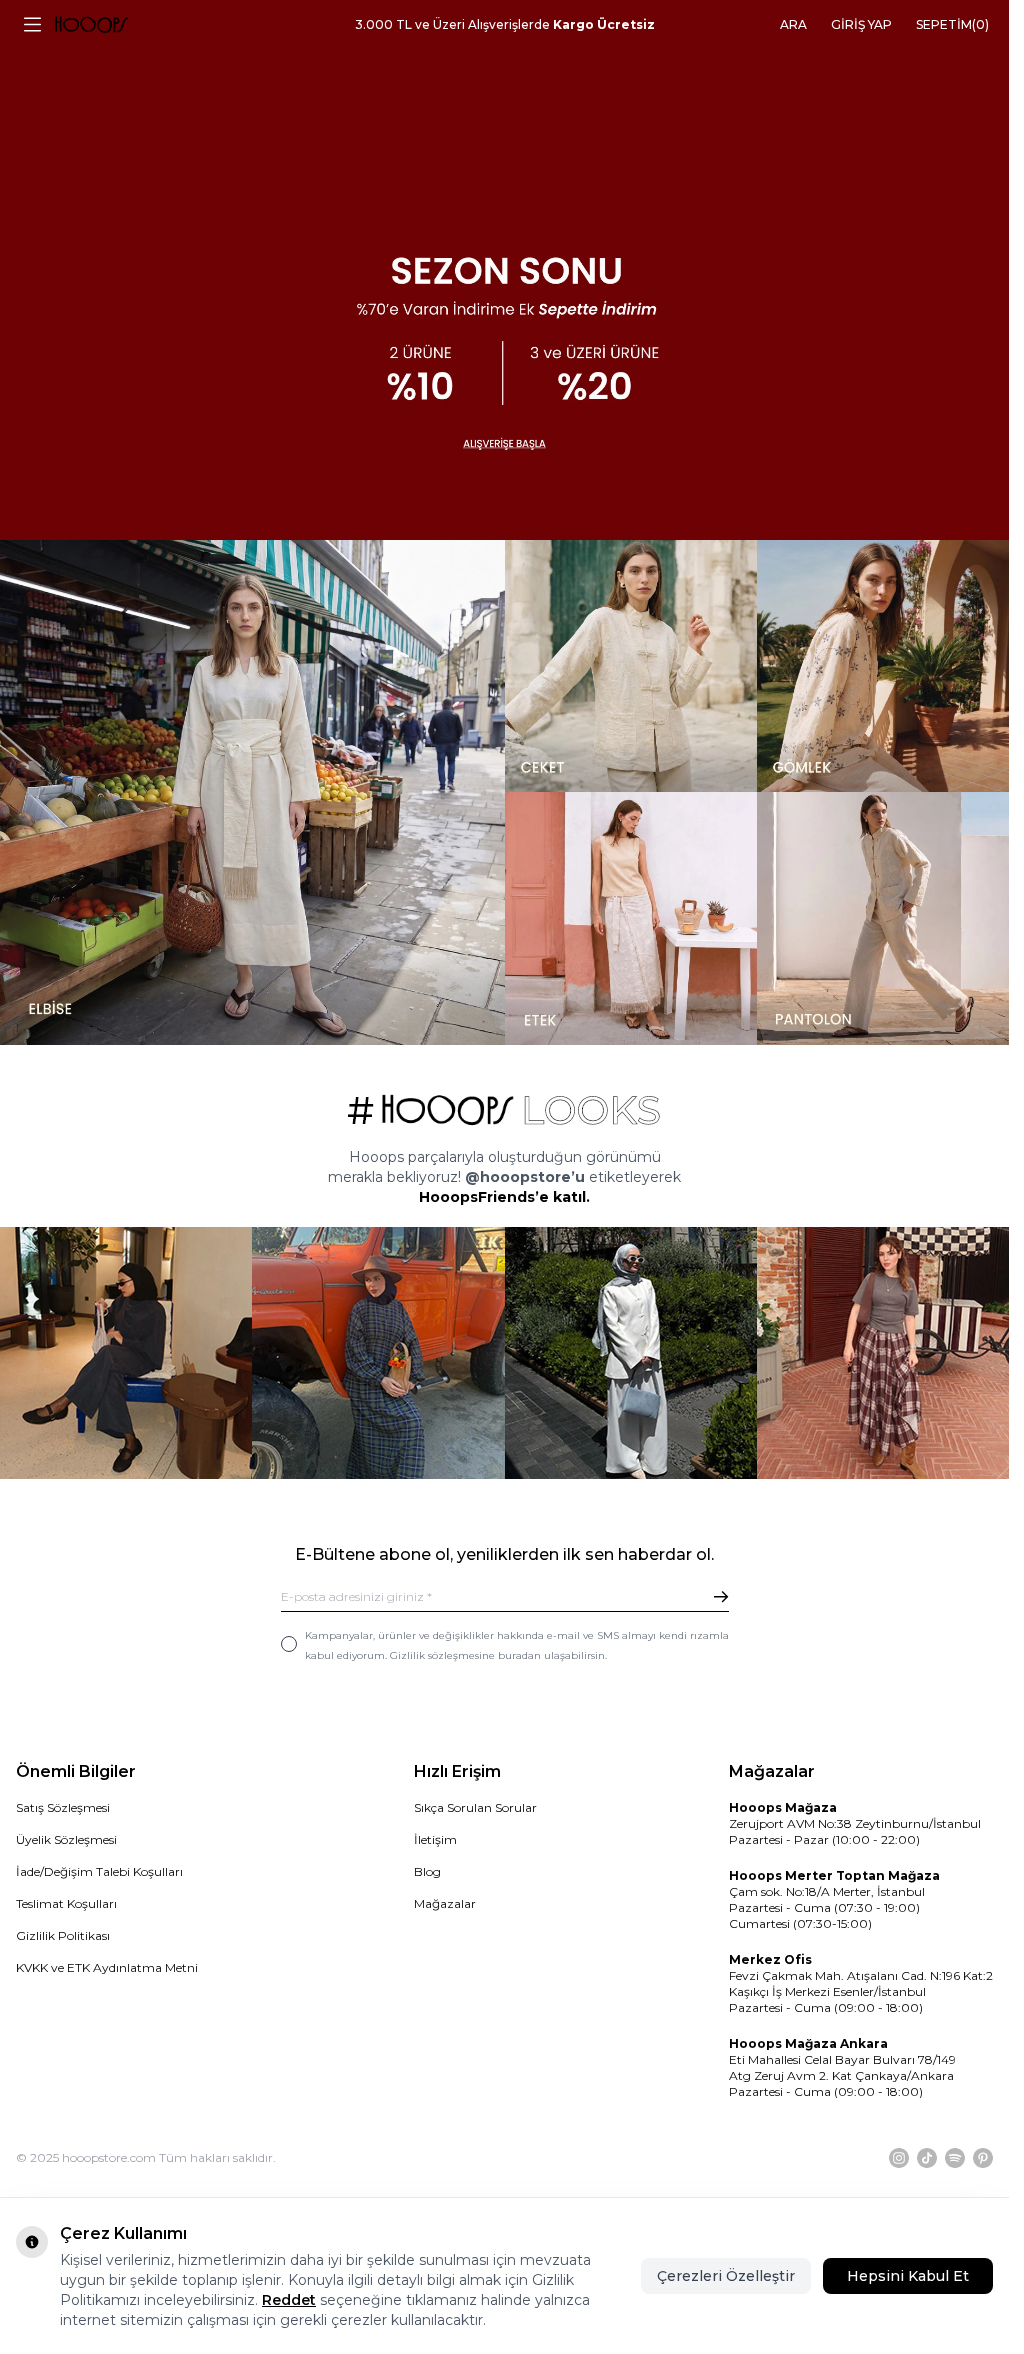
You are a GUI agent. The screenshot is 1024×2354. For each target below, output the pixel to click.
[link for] (126, 1353)
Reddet (289, 2300)
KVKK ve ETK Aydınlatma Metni (107, 1967)
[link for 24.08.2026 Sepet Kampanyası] (504, 270)
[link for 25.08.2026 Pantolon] (883, 918)
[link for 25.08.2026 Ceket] (631, 666)
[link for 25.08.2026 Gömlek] (883, 666)
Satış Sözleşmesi (63, 1807)
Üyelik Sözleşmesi (66, 1839)
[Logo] (91, 25)
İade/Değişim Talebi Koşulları (99, 1871)
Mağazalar (445, 1903)
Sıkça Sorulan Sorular (475, 1807)
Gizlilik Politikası (63, 1935)
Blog (427, 1871)
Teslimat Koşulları (66, 1903)
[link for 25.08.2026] (252, 792)
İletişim (435, 1839)
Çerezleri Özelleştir (726, 2276)
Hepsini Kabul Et (908, 2276)
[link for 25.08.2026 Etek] (631, 918)
